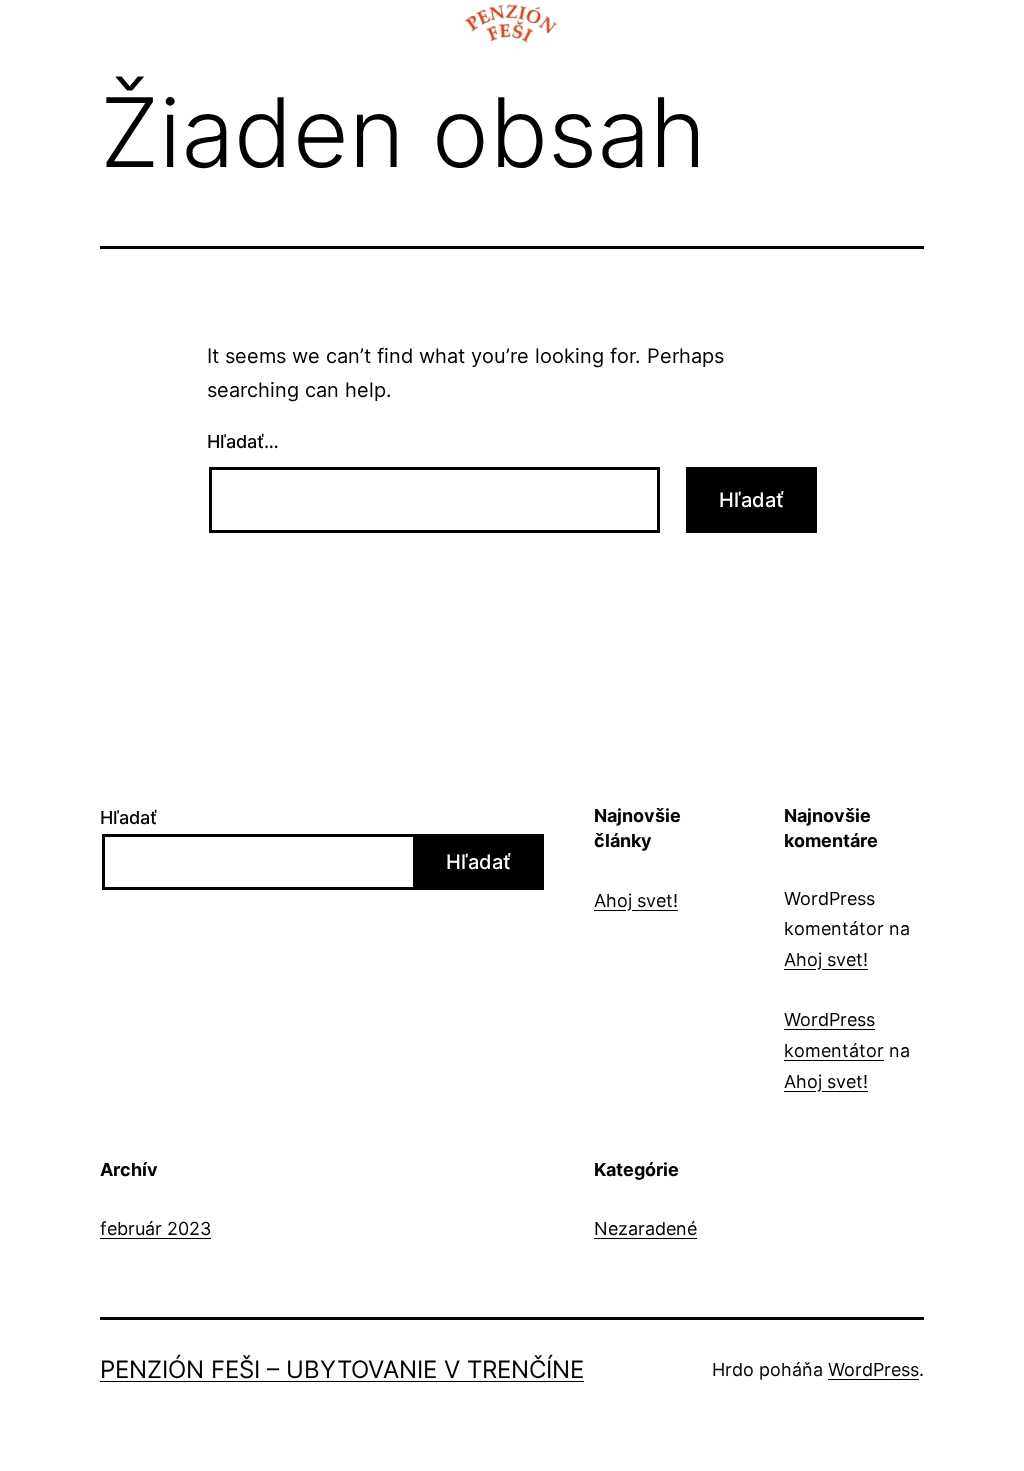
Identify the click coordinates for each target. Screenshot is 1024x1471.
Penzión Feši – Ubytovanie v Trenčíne (342, 1369)
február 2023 (155, 1228)
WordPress (873, 1369)
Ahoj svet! (636, 900)
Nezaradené (645, 1228)
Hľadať (128, 817)
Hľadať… (243, 441)
